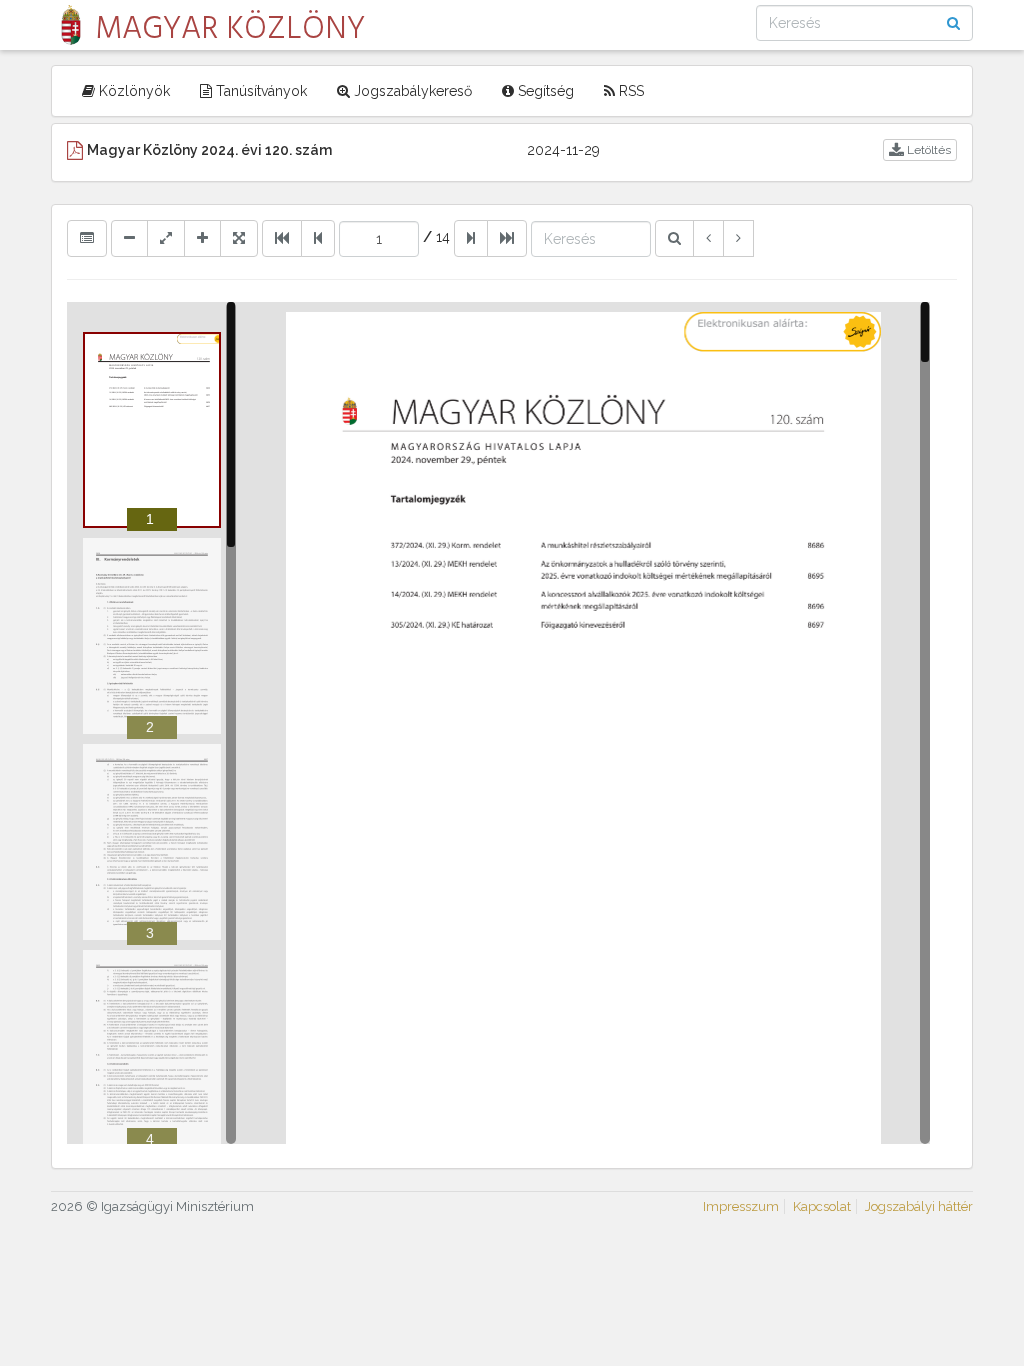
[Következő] (738, 238)
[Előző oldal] (318, 238)
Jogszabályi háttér (919, 1206)
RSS (629, 91)
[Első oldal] (282, 238)
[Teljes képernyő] (239, 238)
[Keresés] (674, 238)
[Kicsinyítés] (129, 238)
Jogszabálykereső (411, 91)
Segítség (544, 91)
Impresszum (741, 1206)
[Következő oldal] (471, 238)
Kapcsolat (822, 1206)
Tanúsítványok (259, 91)
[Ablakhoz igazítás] (166, 238)
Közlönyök (132, 91)
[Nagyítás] (202, 238)
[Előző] (708, 238)
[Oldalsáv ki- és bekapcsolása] (87, 238)
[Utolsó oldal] (507, 238)
